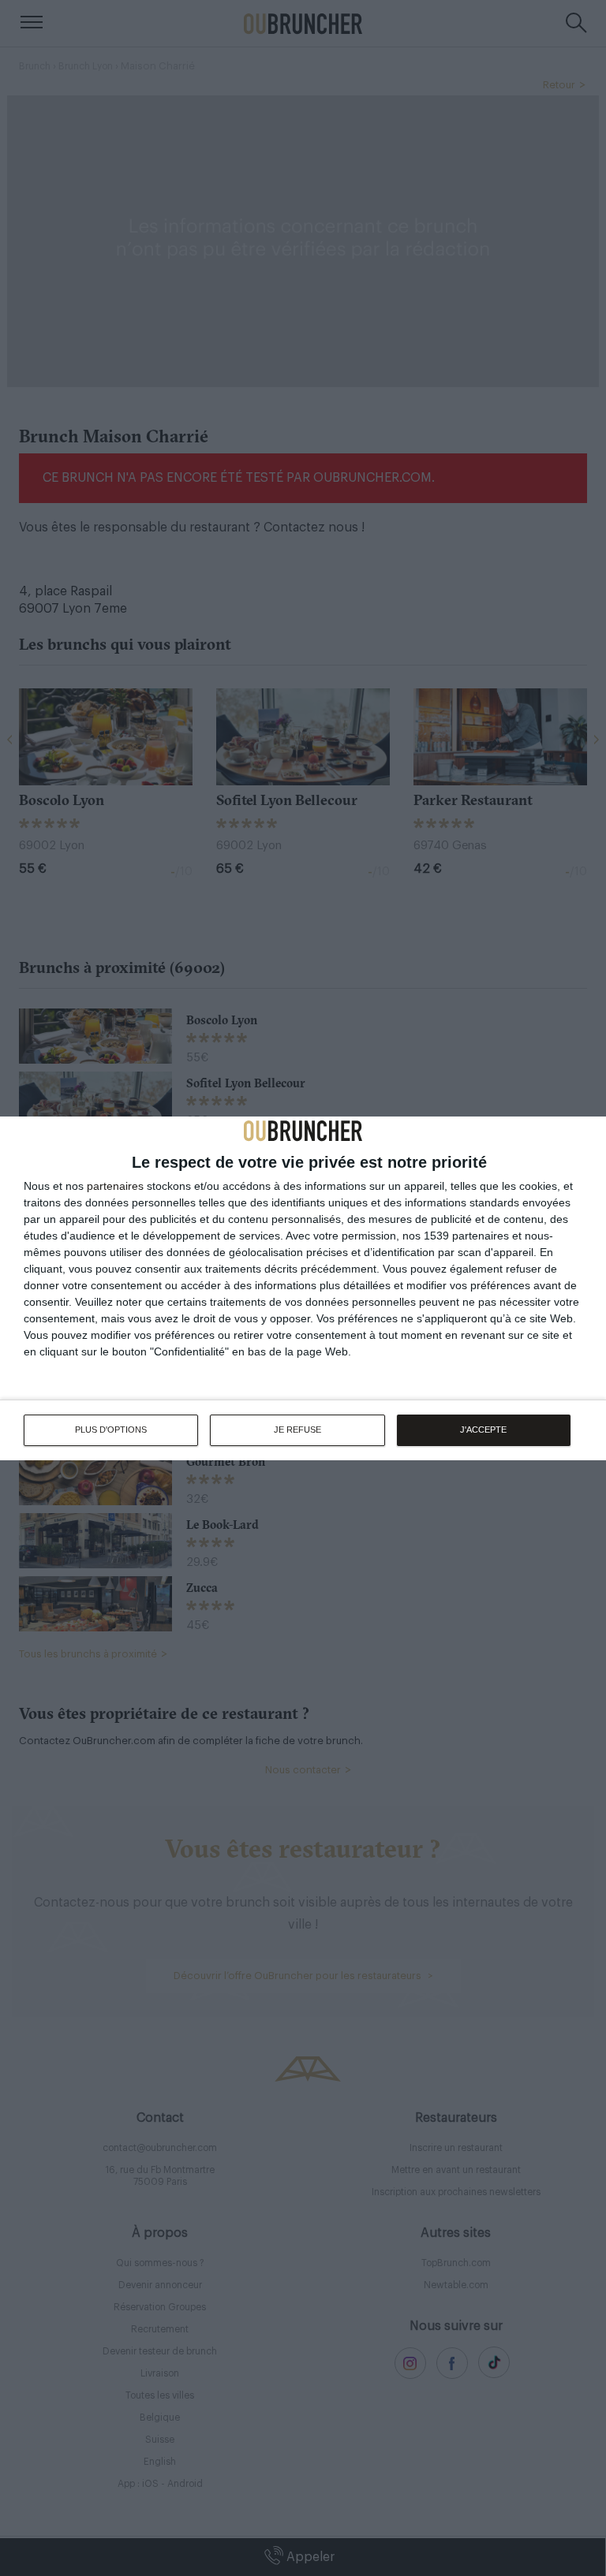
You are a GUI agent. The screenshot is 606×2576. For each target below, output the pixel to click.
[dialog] (303, 1288)
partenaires (115, 1186)
